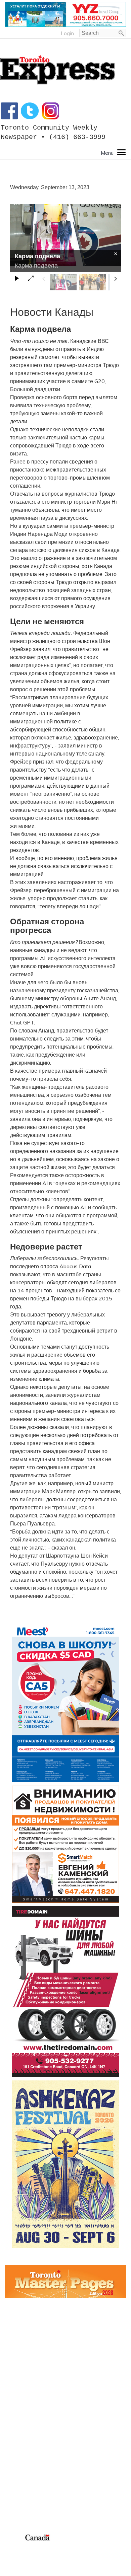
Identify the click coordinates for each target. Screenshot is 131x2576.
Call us (13, 2482)
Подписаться (21, 2427)
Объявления (21, 2451)
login (67, 33)
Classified (17, 2506)
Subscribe (17, 2498)
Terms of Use (20, 2545)
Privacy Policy (46, 2545)
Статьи (14, 2443)
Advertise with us (26, 2490)
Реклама (16, 2419)
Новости (16, 2435)
